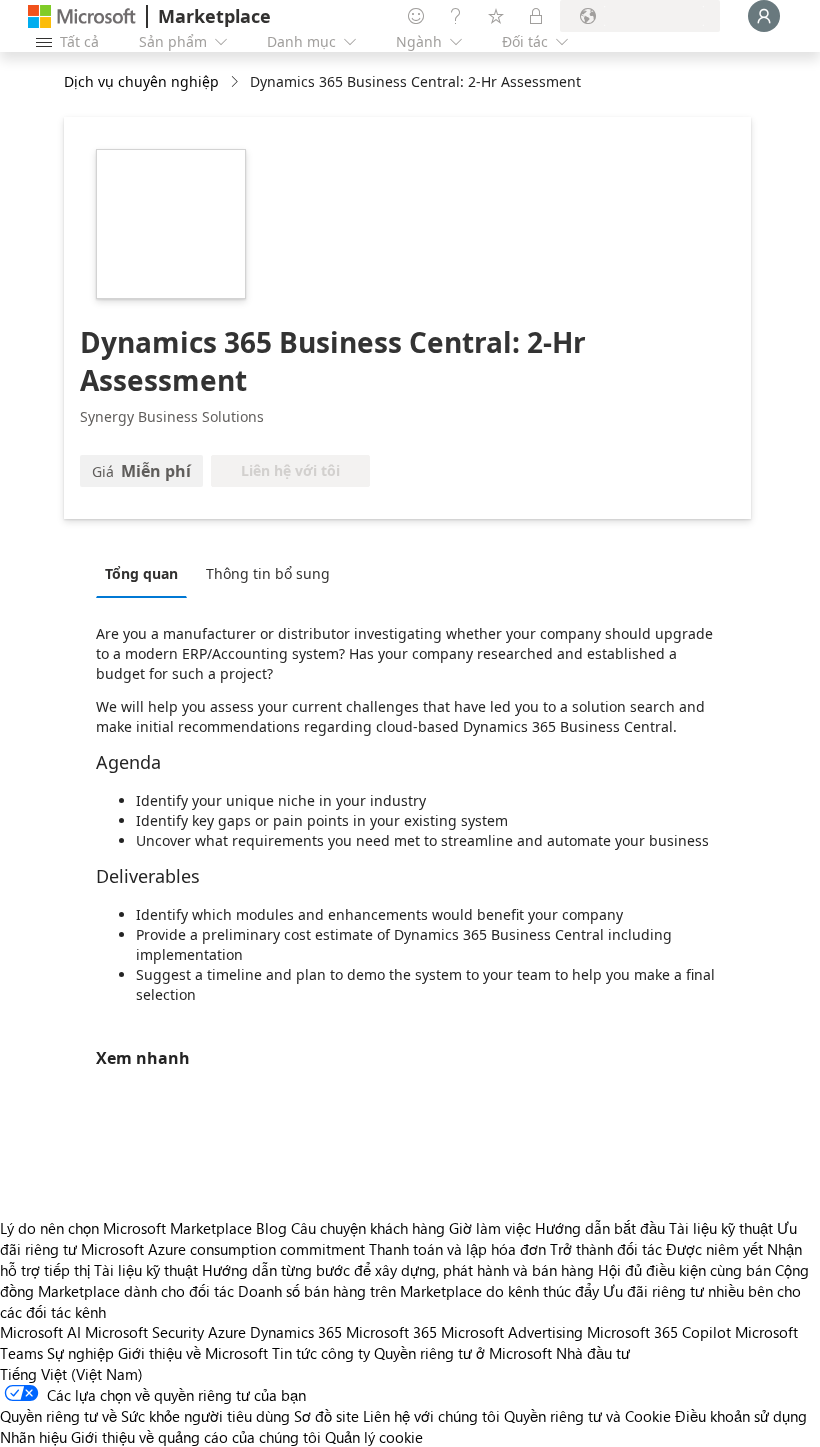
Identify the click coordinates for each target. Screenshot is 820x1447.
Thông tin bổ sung (268, 573)
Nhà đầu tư (593, 1353)
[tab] (146, 573)
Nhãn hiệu (33, 1437)
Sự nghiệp (80, 1353)
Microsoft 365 (391, 1332)
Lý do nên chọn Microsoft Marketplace (126, 1228)
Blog (271, 1228)
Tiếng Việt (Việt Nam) (71, 1374)
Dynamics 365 (296, 1332)
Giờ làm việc (490, 1228)
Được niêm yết (714, 1249)
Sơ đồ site (326, 1416)
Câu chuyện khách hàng (368, 1228)
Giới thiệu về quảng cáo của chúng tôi (196, 1437)
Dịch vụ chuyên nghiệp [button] (141, 81)
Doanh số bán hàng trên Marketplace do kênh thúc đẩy (418, 1291)
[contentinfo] (236, 82)
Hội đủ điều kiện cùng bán (684, 1270)
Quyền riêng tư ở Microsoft (463, 1353)
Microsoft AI (40, 1332)
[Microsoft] (82, 16)
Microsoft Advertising (512, 1332)
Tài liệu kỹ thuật (721, 1228)
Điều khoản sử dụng (741, 1416)
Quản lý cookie (374, 1437)
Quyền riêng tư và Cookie (587, 1416)
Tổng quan (141, 573)
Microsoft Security (144, 1332)
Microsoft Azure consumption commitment (225, 1249)
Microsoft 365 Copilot (659, 1332)
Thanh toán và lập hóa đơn (457, 1249)
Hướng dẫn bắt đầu (600, 1228)
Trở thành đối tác (606, 1249)
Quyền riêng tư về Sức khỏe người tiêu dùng (145, 1416)
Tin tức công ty (321, 1353)
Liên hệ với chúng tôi (431, 1416)
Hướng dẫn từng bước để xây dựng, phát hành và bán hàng (398, 1270)
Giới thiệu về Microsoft (193, 1353)
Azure (227, 1332)
